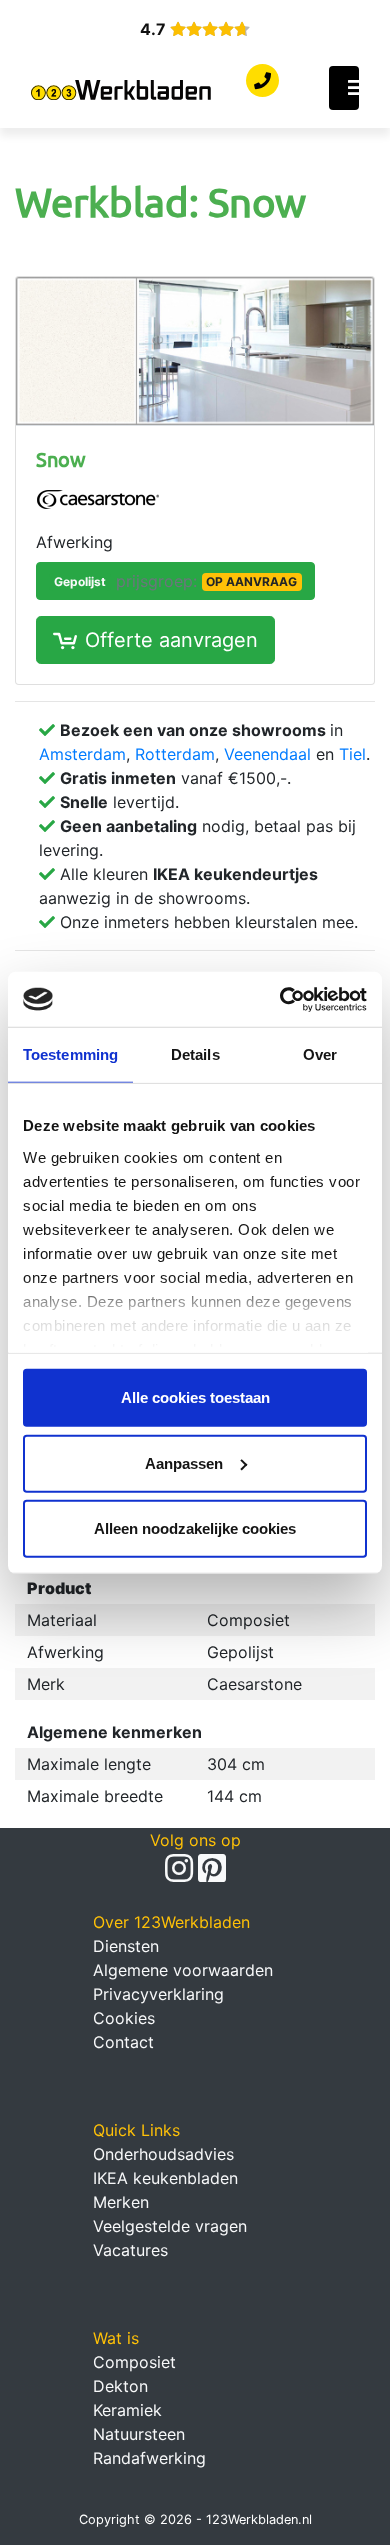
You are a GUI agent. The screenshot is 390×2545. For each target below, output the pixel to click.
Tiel (352, 754)
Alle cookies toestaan (195, 1397)
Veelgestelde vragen (170, 2226)
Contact (123, 2042)
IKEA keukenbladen (165, 2178)
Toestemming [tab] (70, 1054)
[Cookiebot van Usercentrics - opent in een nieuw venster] (280, 999)
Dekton (120, 2386)
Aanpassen (184, 1462)
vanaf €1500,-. (175, 778)
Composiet (134, 2362)
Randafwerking (149, 2458)
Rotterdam (175, 754)
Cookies (124, 2018)
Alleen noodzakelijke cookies (195, 1528)
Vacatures (130, 2250)
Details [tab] (195, 1054)
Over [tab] (320, 1054)
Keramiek (127, 2410)
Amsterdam (82, 754)
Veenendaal (267, 754)
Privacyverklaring (158, 1994)
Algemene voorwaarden (183, 1970)
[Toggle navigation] (344, 88)
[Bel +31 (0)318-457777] (262, 81)
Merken (121, 2202)
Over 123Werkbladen (171, 1922)
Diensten (126, 1946)
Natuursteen (139, 2434)
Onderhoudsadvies (163, 2154)
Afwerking (74, 542)
